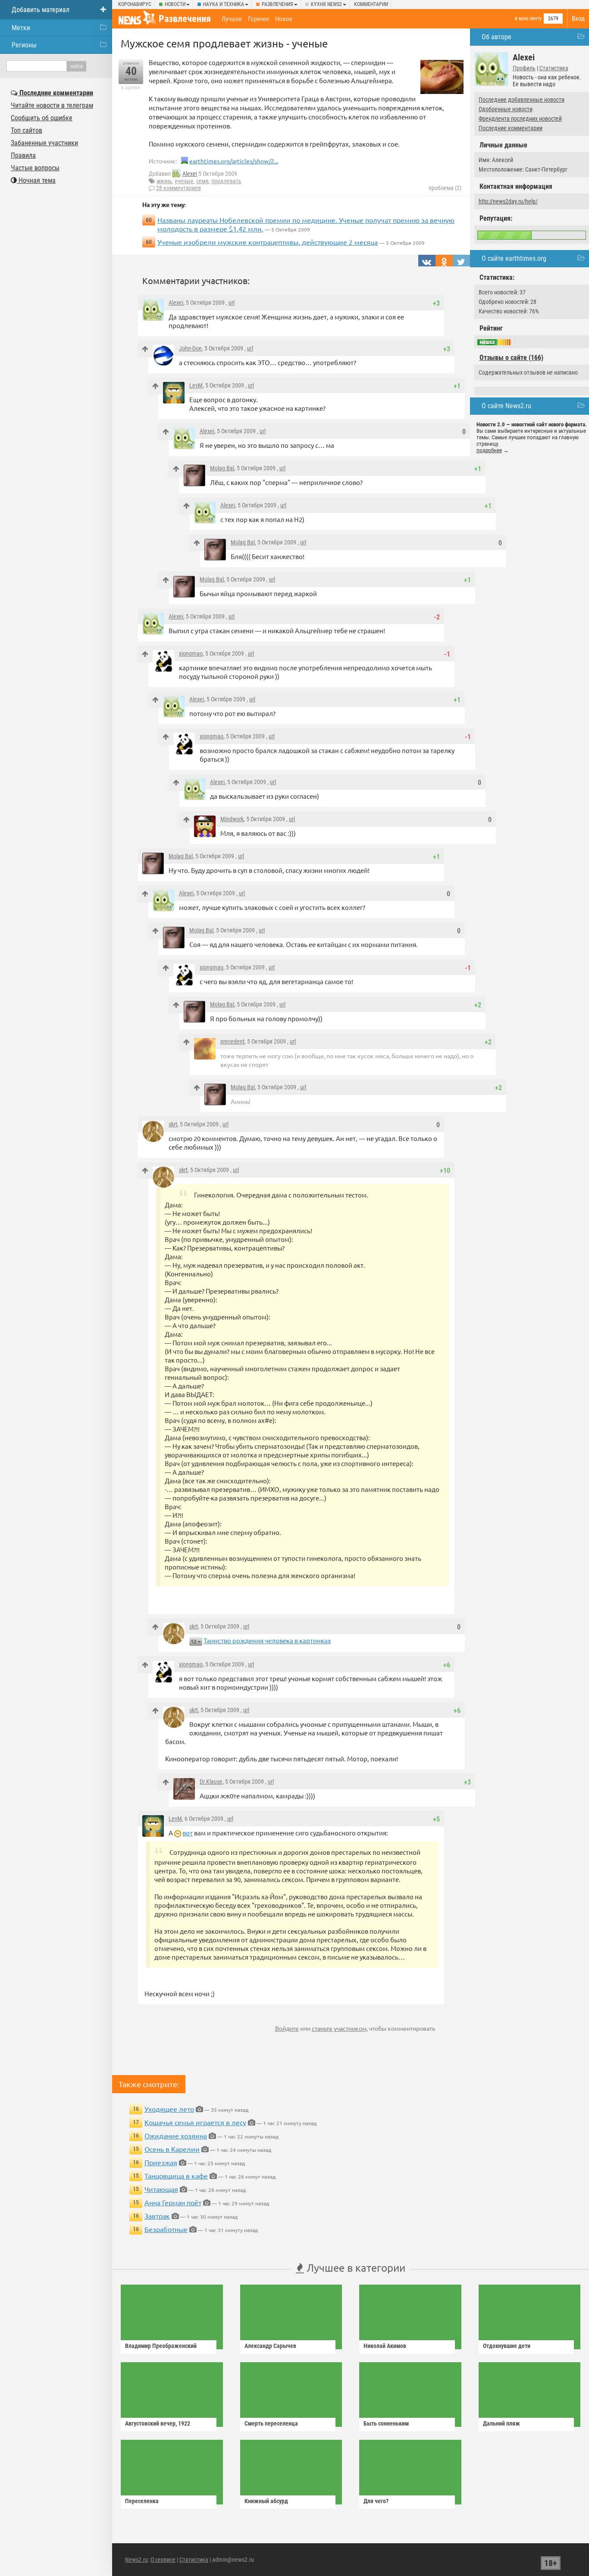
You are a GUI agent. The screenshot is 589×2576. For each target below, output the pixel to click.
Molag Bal (222, 468)
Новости (175, 4)
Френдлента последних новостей (520, 119)
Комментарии (371, 4)
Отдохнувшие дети (507, 2346)
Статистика (554, 68)
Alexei (190, 174)
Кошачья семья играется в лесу (195, 2122)
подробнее (489, 450)
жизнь (164, 181)
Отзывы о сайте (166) (511, 358)
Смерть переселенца (271, 2423)
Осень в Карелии (172, 2149)
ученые (184, 181)
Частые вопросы (35, 168)
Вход (578, 19)
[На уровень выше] (145, 349)
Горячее (258, 19)
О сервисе (163, 2560)
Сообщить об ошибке (42, 118)
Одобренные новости (506, 109)
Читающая (161, 2189)
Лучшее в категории (355, 2268)
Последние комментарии (511, 128)
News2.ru (136, 2560)
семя (202, 181)
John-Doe (190, 348)
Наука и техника (224, 4)
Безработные (166, 2229)
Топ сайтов (27, 130)
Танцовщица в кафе (176, 2176)
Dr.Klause (211, 1782)
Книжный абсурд (266, 2501)
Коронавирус (135, 4)
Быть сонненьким (386, 2423)
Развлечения (277, 4)
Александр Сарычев (270, 2346)
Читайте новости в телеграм (52, 105)
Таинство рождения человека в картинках (267, 1640)
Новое (284, 19)
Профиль (524, 68)
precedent (232, 1041)
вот (188, 1833)
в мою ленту (528, 19)
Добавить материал (41, 10)
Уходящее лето (169, 2109)
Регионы (24, 45)
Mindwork (232, 819)
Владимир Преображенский (161, 2346)
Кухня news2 (326, 4)
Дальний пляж (501, 2423)
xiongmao (191, 653)
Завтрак (157, 2216)
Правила (23, 155)
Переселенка (142, 2501)
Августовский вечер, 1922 (158, 2423)
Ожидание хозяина (176, 2135)
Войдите (287, 2028)
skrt (173, 1124)
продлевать (226, 181)
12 (194, 1641)
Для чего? (376, 2501)
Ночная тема (36, 180)
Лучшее (232, 19)
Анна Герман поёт (173, 2202)
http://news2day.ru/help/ (508, 201)
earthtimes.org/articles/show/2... (234, 161)
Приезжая (161, 2162)
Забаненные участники (44, 143)
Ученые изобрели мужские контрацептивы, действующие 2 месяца (268, 242)
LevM (196, 385)
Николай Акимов (385, 2346)
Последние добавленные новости (522, 100)
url (232, 303)
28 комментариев (179, 188)
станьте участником (339, 2028)
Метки (21, 28)
